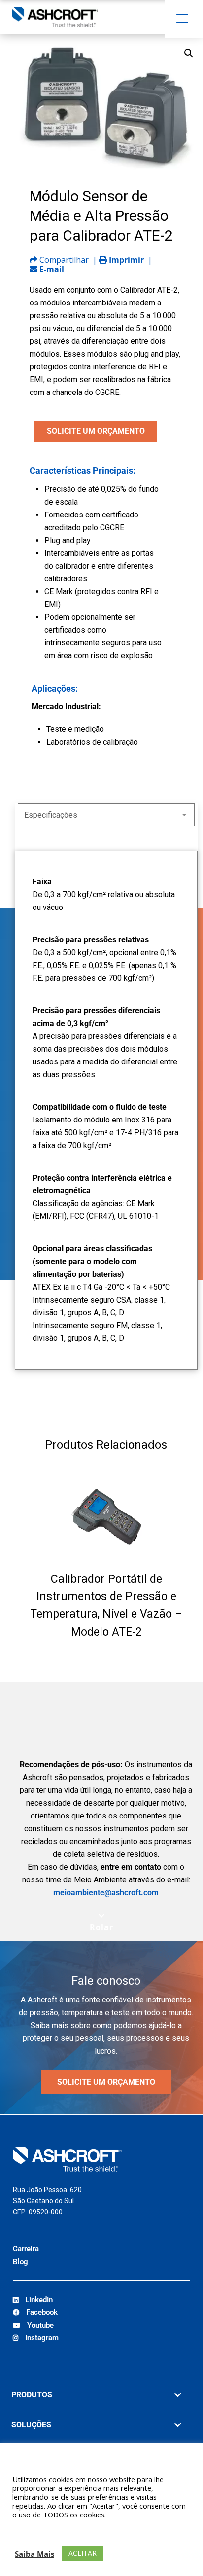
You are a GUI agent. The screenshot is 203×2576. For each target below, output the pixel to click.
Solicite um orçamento (106, 2082)
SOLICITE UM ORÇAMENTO (96, 431)
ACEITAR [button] (83, 2553)
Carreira (26, 2249)
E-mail (51, 269)
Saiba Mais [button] (34, 2554)
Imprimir (125, 260)
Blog (20, 2262)
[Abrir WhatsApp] (178, 2551)
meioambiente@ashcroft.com (106, 1893)
